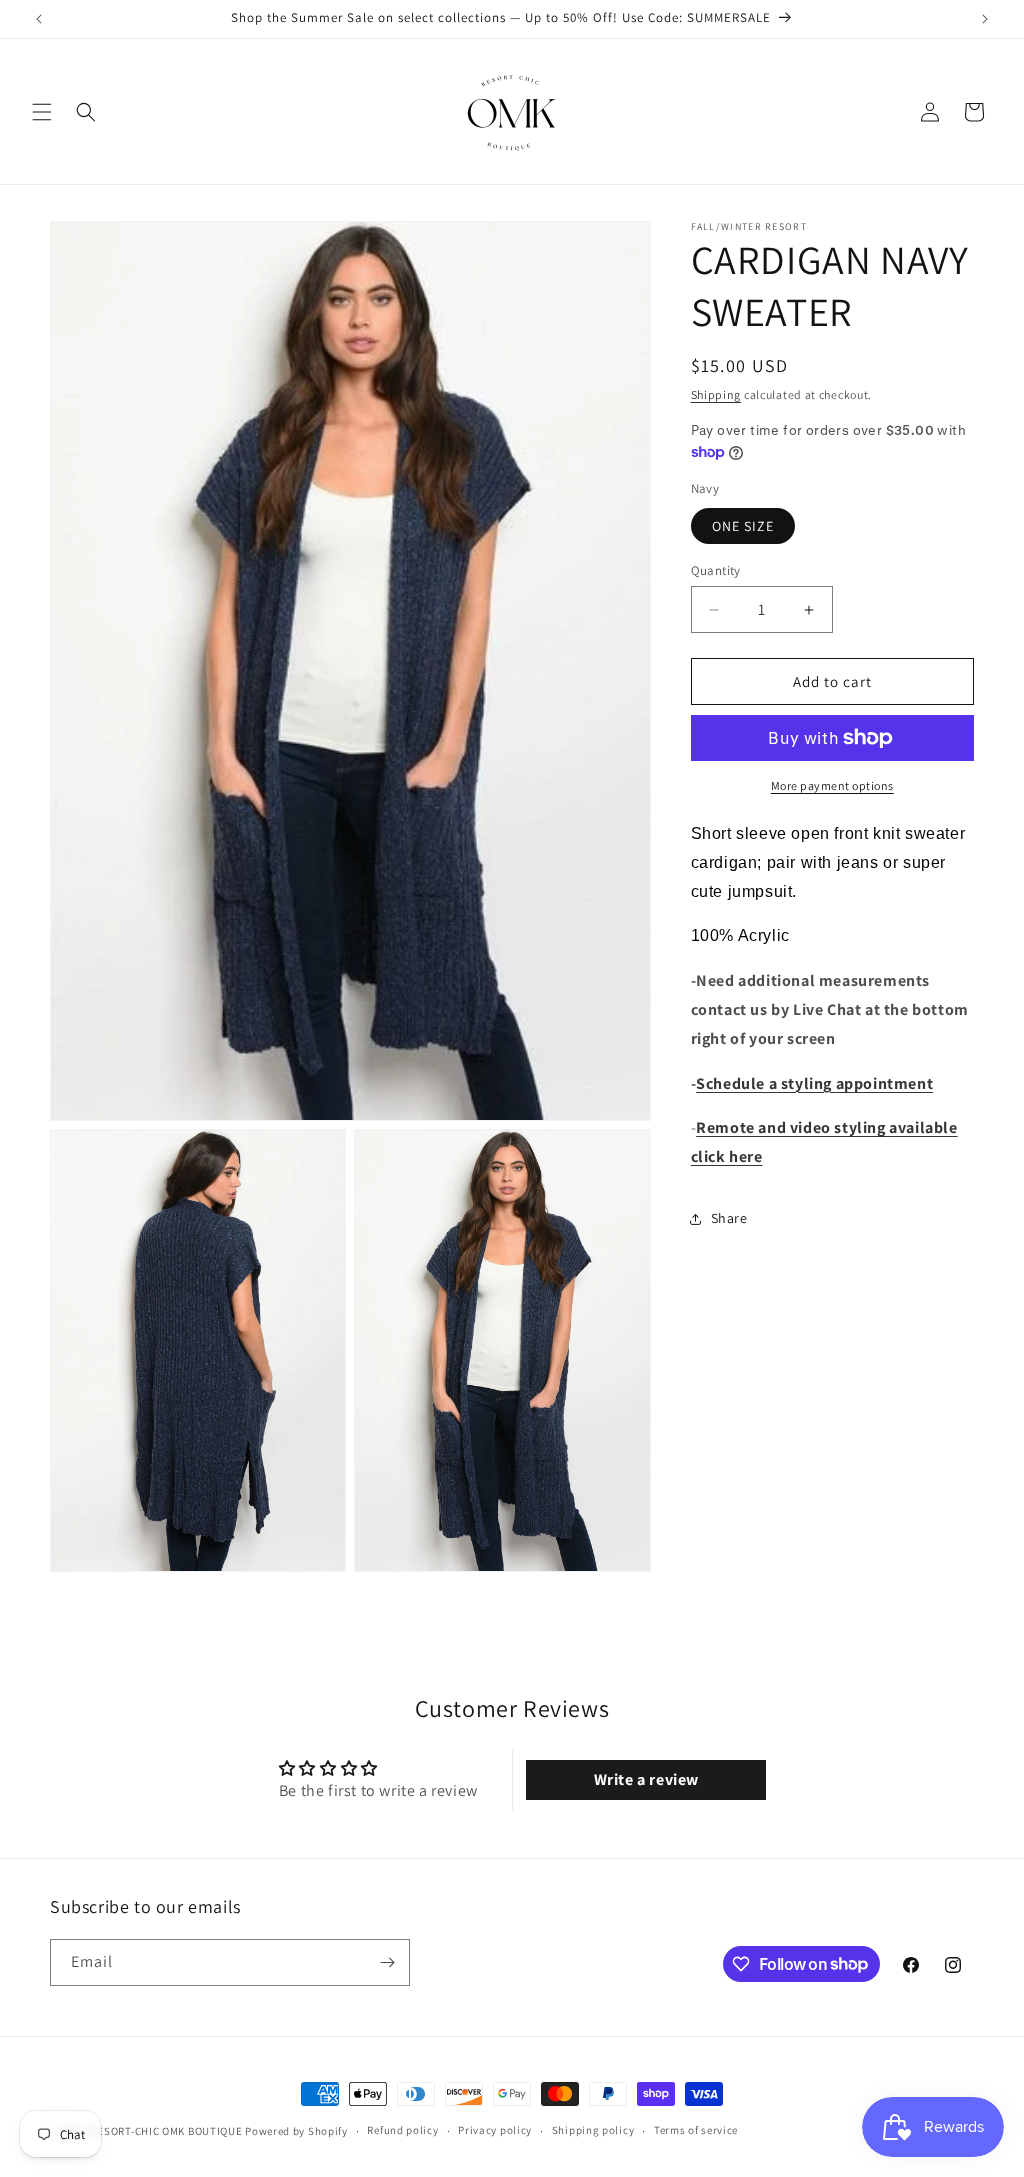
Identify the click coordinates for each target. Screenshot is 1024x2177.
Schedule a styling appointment (814, 1083)
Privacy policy (495, 2130)
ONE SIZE (743, 526)
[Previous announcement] (39, 19)
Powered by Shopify (296, 2131)
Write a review (646, 1779)
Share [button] (729, 1218)
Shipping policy (593, 2130)
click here (727, 1156)
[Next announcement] (985, 19)
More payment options (832, 785)
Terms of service (696, 2130)
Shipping (716, 394)
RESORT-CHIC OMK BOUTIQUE (167, 2131)
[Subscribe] (387, 1962)
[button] (42, 112)
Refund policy (402, 2130)
